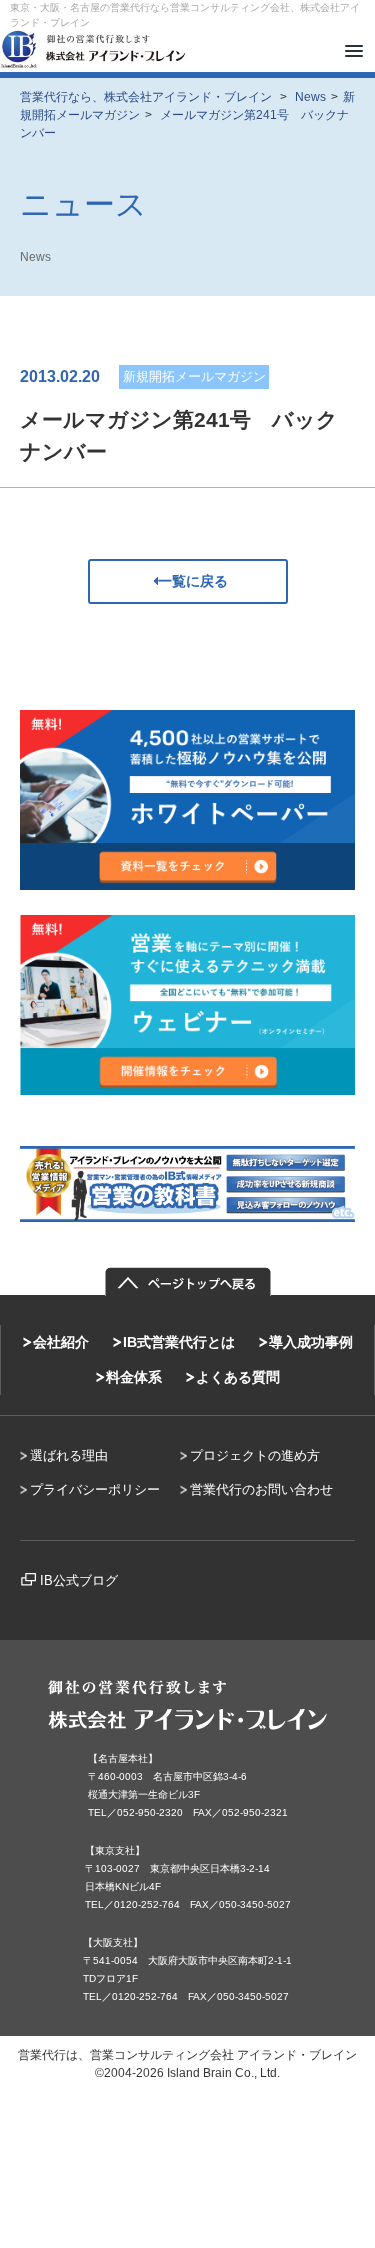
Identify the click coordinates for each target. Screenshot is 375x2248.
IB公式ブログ (79, 1580)
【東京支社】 (115, 1850)
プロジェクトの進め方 (255, 1455)
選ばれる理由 (69, 1455)
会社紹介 (61, 1342)
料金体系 (134, 1377)
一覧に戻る (193, 581)
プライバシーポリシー (95, 1489)
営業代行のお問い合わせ (261, 1489)
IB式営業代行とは (179, 1342)
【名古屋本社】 (123, 1758)
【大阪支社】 (113, 1942)
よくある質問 (238, 1377)
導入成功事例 (311, 1342)
